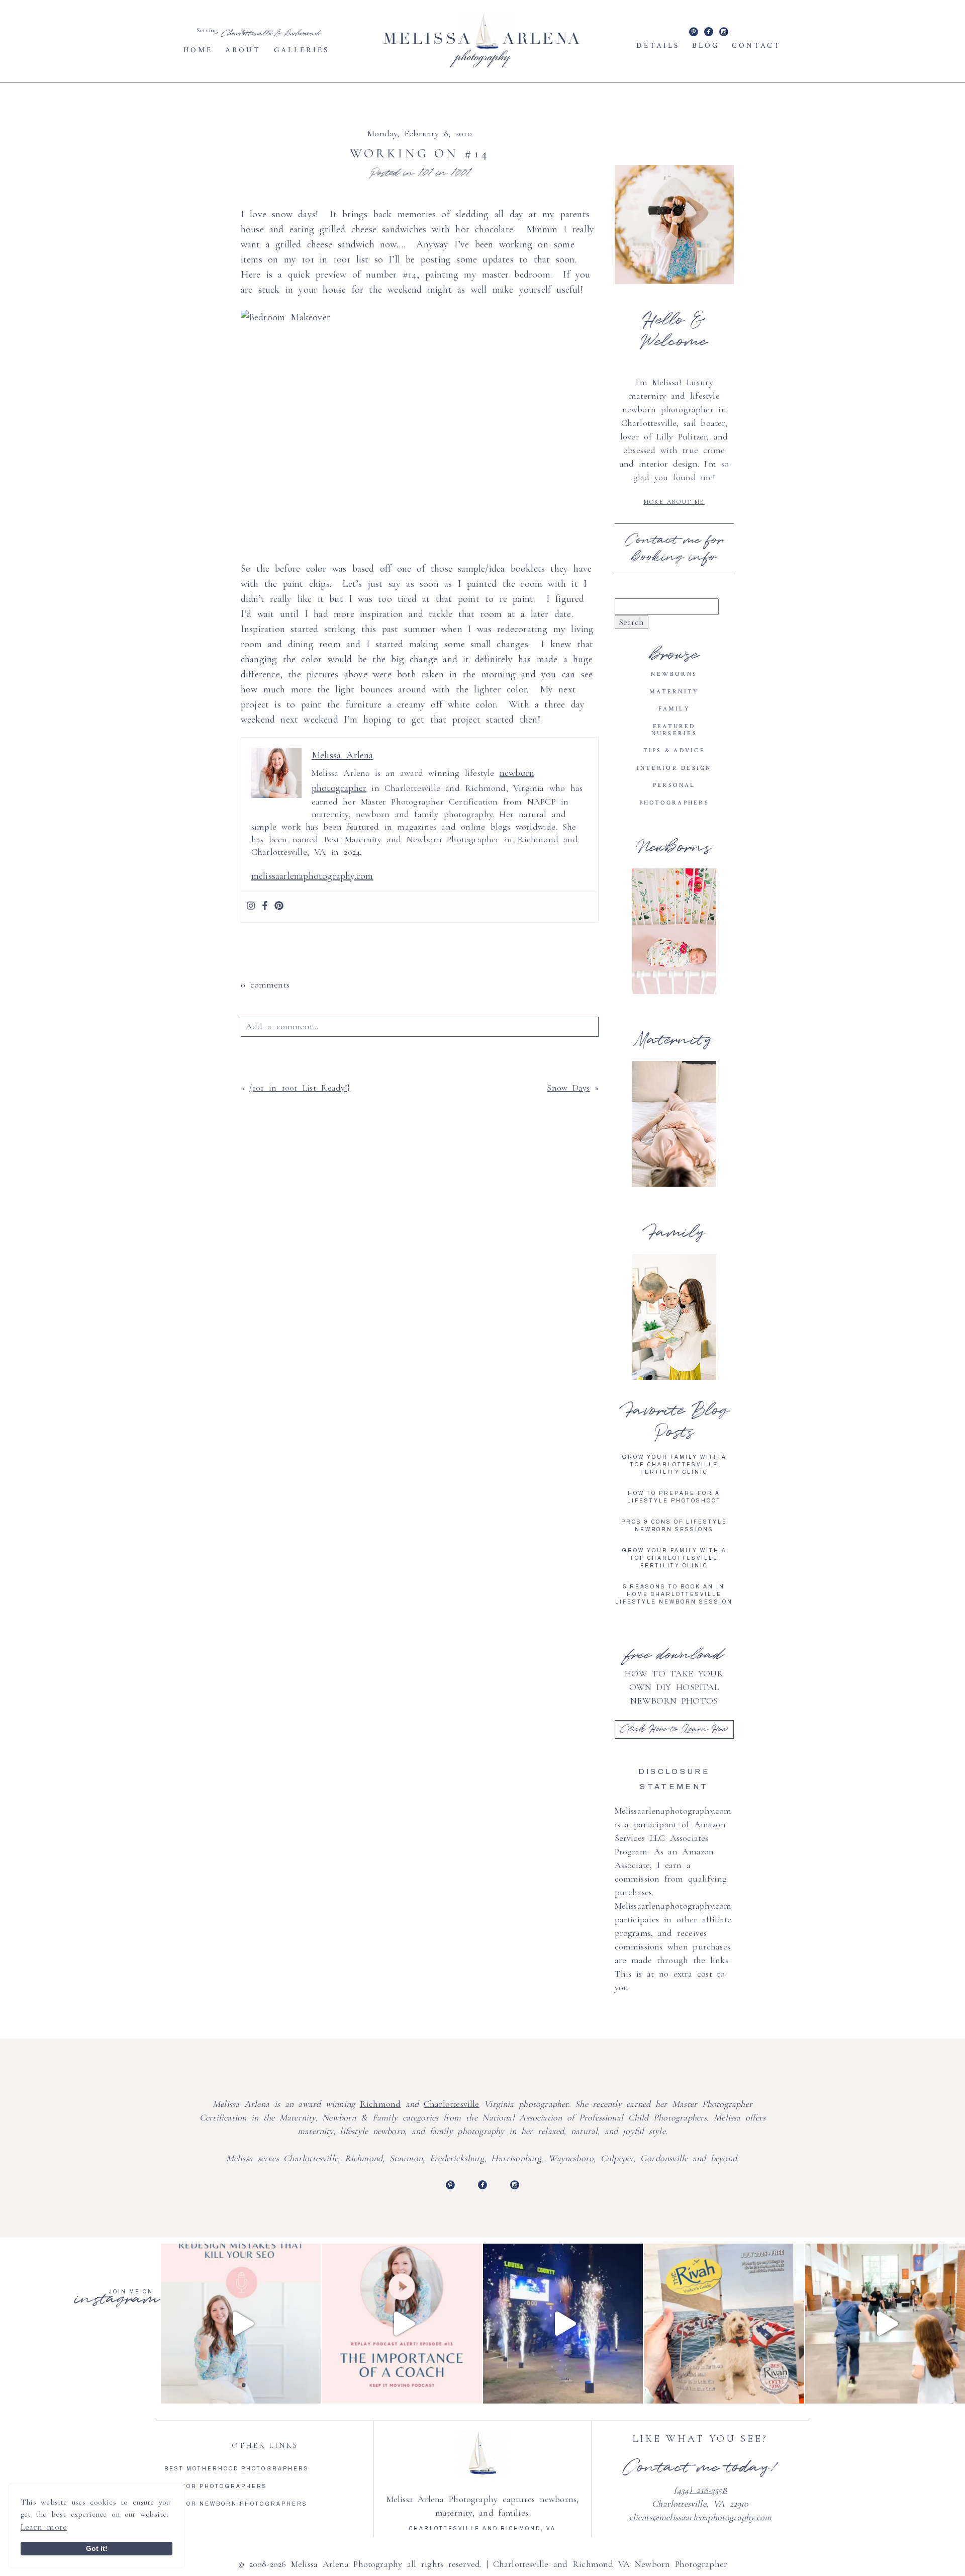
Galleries (302, 50)
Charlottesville (452, 2104)
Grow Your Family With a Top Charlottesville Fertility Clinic (674, 1464)
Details (658, 46)
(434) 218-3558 (700, 2490)
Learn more (44, 2527)
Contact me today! (700, 2467)
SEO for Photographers (216, 2486)
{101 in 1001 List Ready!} (300, 1088)
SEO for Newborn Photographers (236, 2504)
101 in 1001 (444, 173)
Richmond (380, 2104)
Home (198, 50)
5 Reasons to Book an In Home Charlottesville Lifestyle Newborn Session (674, 1594)
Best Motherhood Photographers (237, 2469)
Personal (674, 785)
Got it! (97, 2548)
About (243, 50)
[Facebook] (265, 907)
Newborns (674, 674)
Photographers (674, 803)
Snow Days (568, 1088)
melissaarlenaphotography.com (312, 876)
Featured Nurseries (674, 730)
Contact (756, 46)
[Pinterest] (279, 907)
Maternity (674, 692)
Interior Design (674, 768)
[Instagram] (251, 907)
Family (674, 709)
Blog (706, 46)
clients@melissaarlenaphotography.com (700, 2517)
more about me (674, 502)
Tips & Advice (674, 750)
